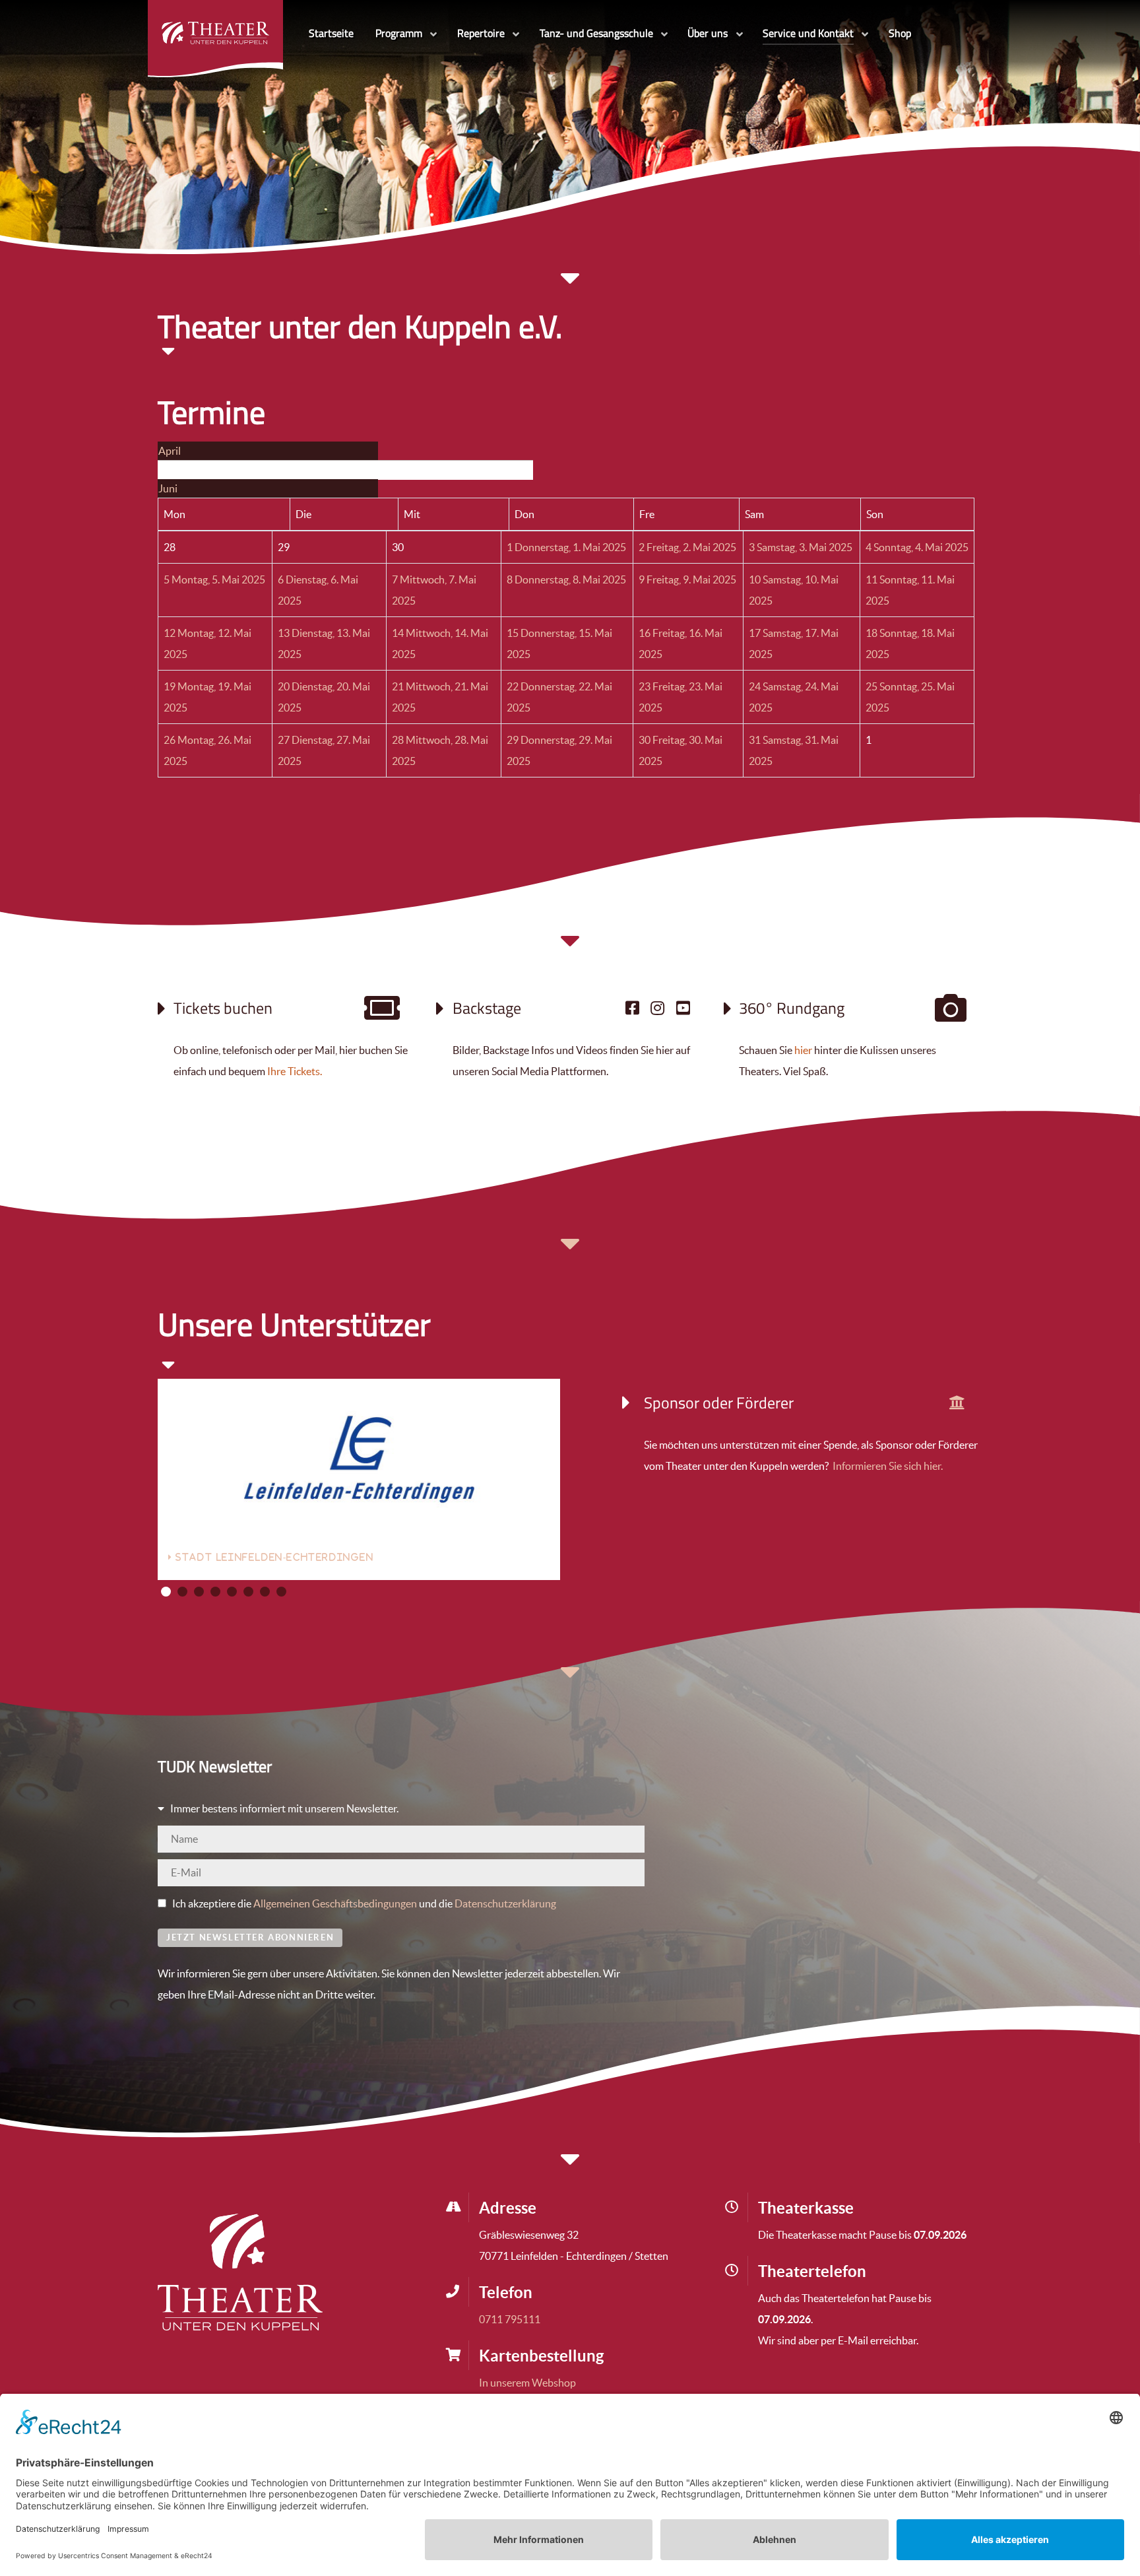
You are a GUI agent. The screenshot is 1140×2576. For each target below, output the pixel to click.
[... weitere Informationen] (957, 1403)
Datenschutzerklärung (505, 1903)
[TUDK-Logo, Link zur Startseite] (240, 2271)
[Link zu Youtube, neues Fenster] (683, 1008)
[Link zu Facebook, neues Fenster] (632, 1008)
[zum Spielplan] (382, 1014)
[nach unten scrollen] (570, 948)
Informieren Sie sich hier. (887, 1466)
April (170, 451)
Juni (168, 488)
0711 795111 (510, 2319)
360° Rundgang (792, 1008)
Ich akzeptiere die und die (363, 1903)
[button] (166, 1592)
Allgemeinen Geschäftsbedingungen (335, 1903)
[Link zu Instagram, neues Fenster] (658, 1008)
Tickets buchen (223, 1008)
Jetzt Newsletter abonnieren (250, 1937)
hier (803, 1050)
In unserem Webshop (527, 2383)
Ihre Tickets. (295, 1071)
